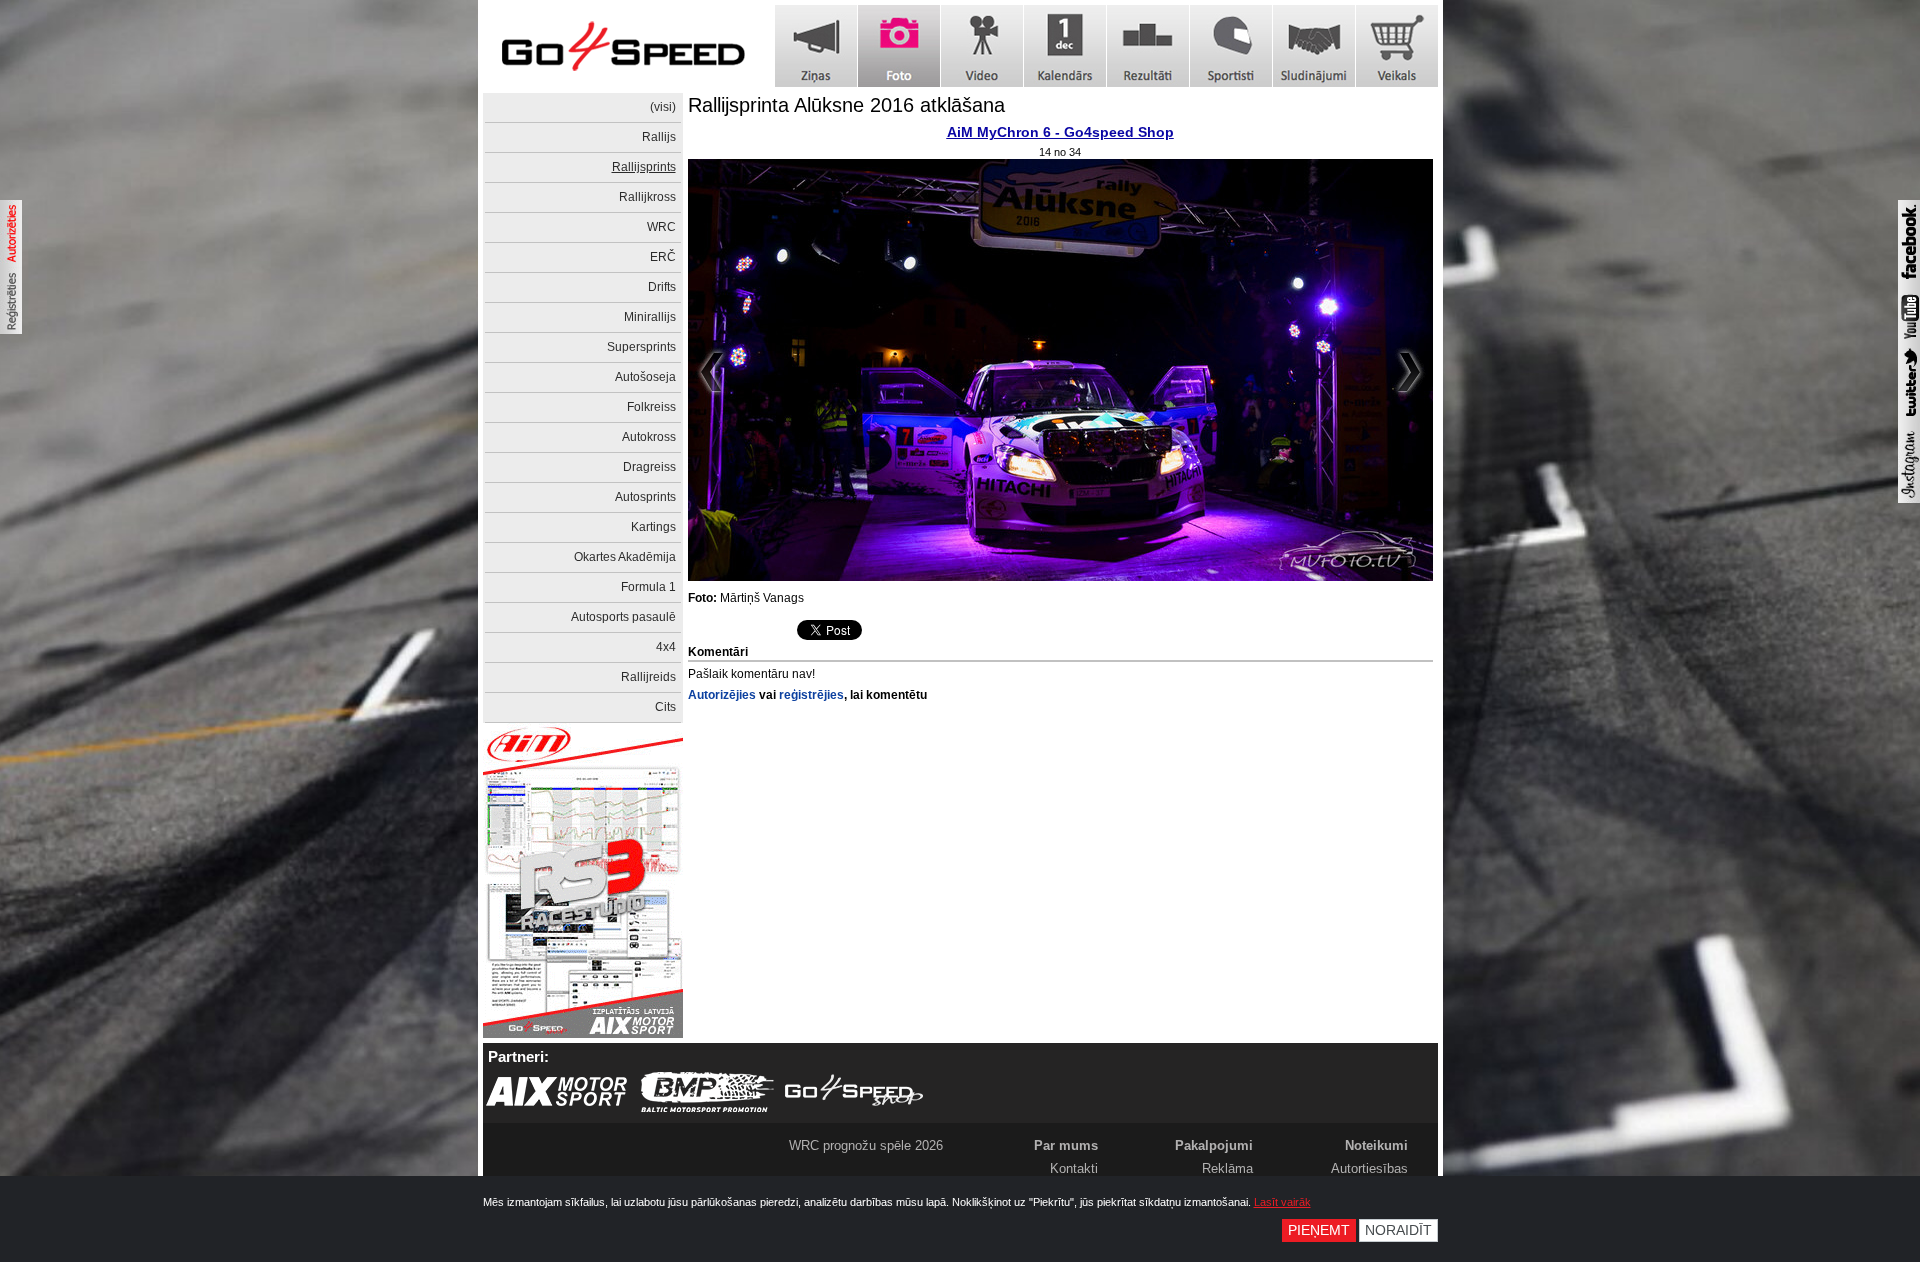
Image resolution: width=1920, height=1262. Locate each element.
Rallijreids (648, 677)
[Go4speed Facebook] (1909, 282)
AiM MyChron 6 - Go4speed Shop (1060, 132)
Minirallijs (650, 317)
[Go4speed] (623, 46)
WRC (661, 227)
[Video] (982, 46)
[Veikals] (1397, 46)
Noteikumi (1376, 1145)
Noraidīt (1398, 1230)
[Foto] (899, 46)
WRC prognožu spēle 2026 (866, 1145)
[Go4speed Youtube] (1909, 340)
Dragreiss (649, 467)
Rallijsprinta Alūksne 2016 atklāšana (846, 105)
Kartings (653, 527)
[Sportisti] (1231, 46)
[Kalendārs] (1065, 46)
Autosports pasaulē (623, 617)
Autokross (649, 437)
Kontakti (1074, 1168)
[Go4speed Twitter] (1909, 419)
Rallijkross (647, 197)
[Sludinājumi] (1314, 46)
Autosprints (645, 497)
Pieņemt (1319, 1230)
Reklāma (1227, 1168)
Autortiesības (1369, 1168)
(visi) (663, 107)
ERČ (663, 257)
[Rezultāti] (1148, 46)
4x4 (666, 647)
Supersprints (641, 347)
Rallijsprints (644, 167)
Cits (665, 707)
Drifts (662, 287)
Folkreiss (651, 407)
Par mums (1066, 1145)
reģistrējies (811, 695)
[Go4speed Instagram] (1909, 499)
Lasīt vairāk (1282, 1202)
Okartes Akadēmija (625, 557)
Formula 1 (648, 587)
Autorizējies (722, 695)
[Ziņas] (816, 46)
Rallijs (659, 137)
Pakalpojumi (1214, 1145)
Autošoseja (645, 377)
